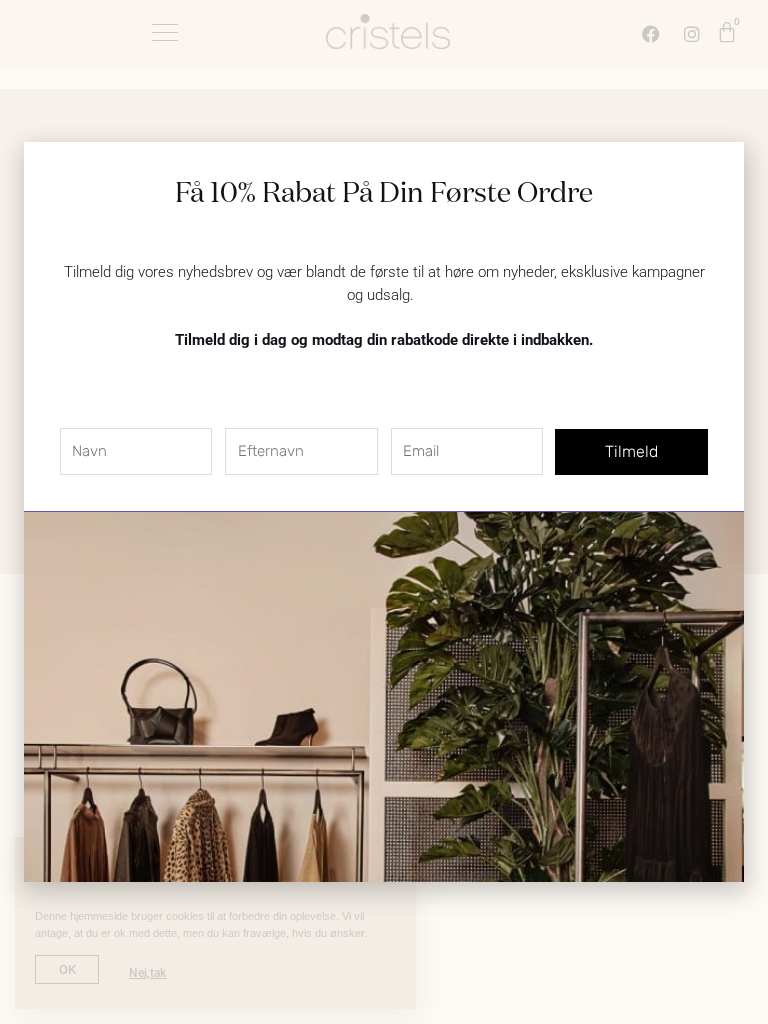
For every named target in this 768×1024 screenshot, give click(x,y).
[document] (384, 512)
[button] (716, 169)
